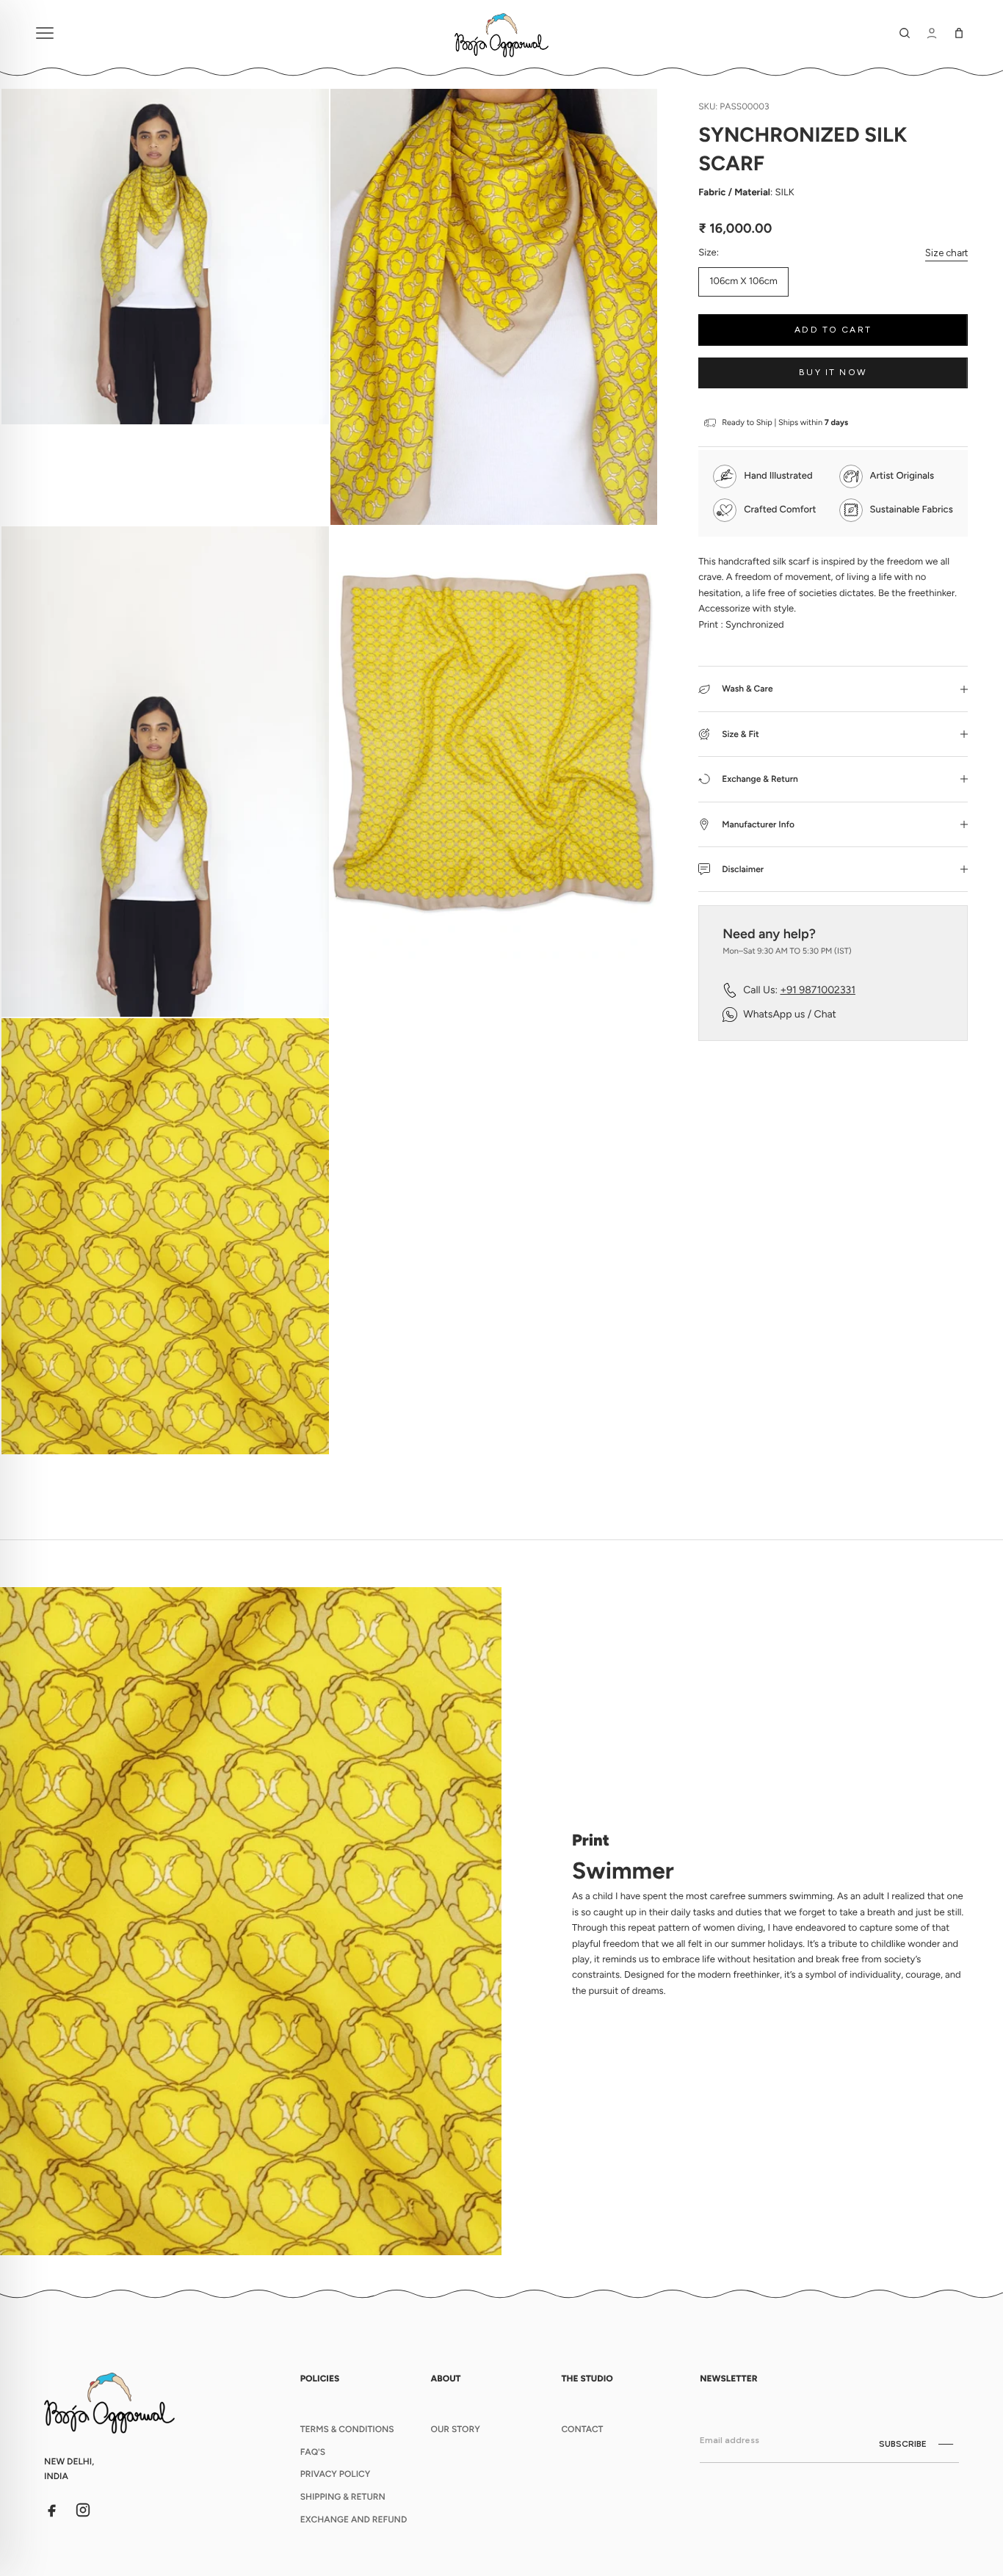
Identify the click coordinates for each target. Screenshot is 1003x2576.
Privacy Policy (336, 2474)
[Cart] (959, 33)
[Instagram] (83, 2510)
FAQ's (313, 2452)
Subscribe (903, 2444)
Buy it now (833, 372)
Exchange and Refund (354, 2519)
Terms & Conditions (347, 2429)
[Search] (905, 33)
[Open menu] (236, 33)
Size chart (946, 253)
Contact (582, 2429)
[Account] (932, 33)
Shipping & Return (343, 2497)
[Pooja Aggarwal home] (501, 33)
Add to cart (833, 330)
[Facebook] (52, 2510)
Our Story (456, 2429)
